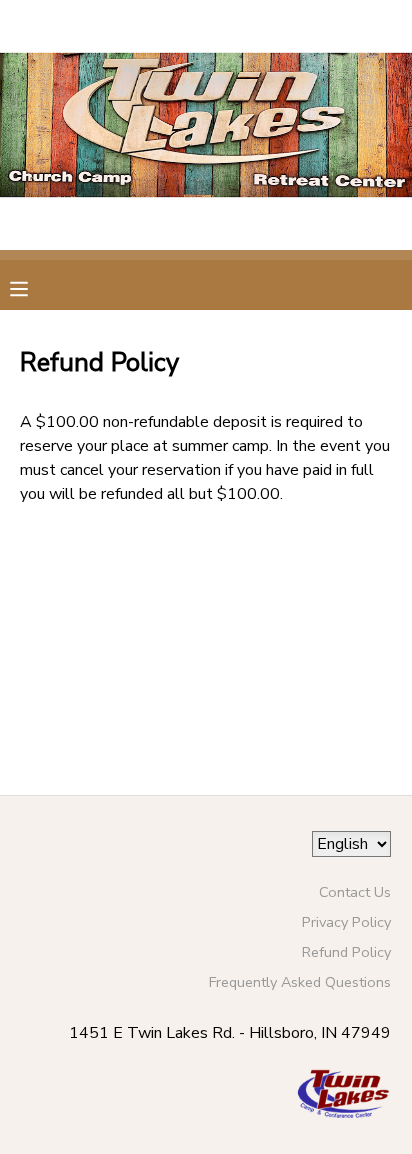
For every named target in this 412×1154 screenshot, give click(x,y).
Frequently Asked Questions (300, 982)
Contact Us (355, 892)
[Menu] (34, 287)
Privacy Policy (346, 922)
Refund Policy (346, 952)
